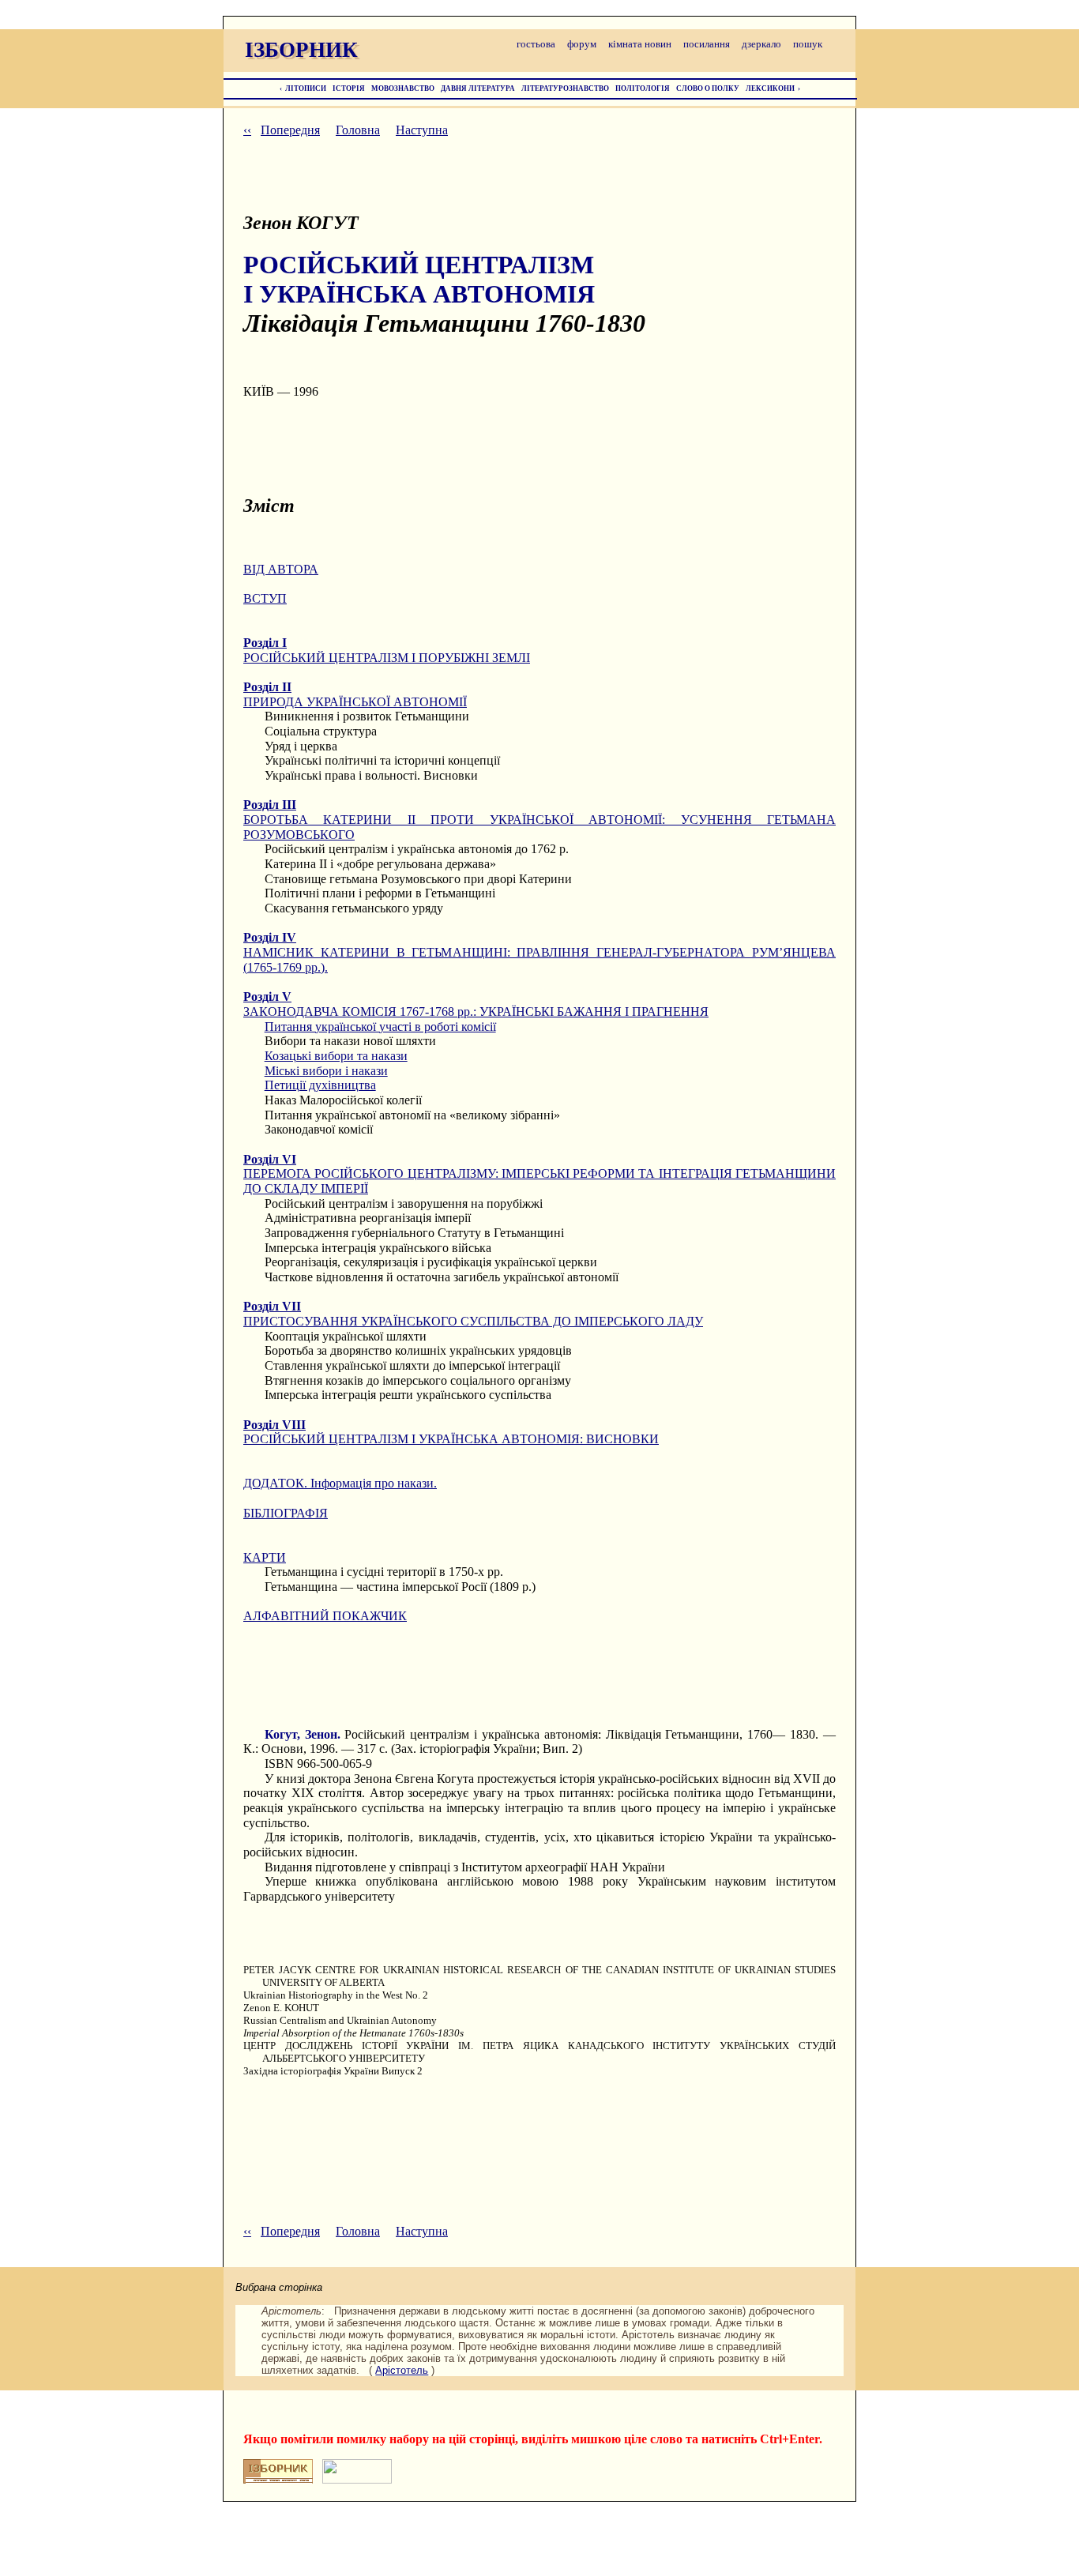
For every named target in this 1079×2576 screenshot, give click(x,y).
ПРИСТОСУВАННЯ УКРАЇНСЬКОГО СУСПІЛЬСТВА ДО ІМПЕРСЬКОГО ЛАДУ (473, 1314)
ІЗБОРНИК (301, 50)
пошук (808, 44)
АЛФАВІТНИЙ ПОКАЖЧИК (325, 1616)
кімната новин (640, 44)
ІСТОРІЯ (349, 88)
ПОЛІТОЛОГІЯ (643, 88)
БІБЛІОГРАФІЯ (286, 1513)
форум (582, 44)
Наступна (422, 130)
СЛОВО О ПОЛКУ (708, 88)
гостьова (536, 44)
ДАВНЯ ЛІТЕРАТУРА (478, 88)
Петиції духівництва (320, 1085)
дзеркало (761, 44)
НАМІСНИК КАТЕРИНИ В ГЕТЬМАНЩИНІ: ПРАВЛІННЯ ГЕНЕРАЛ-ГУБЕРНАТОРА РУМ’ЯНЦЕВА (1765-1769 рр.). (539, 952)
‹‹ (247, 130)
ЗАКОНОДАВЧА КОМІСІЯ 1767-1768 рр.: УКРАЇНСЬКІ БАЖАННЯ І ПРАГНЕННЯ (476, 1004)
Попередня (290, 130)
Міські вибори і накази (326, 1071)
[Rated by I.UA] (357, 2479)
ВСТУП (265, 598)
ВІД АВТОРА (281, 569)
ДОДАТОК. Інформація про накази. (340, 1483)
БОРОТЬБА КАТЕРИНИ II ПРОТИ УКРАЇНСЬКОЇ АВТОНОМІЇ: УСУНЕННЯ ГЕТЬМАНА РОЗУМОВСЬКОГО (539, 819)
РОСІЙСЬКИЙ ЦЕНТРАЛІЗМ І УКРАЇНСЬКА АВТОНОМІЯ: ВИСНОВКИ (451, 1432)
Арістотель (402, 2370)
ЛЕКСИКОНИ (770, 88)
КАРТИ (265, 1557)
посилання (707, 44)
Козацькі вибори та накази (336, 1056)
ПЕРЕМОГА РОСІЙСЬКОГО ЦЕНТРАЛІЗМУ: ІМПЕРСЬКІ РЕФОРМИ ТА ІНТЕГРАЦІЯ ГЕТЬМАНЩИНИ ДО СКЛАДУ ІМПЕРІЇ (539, 1174)
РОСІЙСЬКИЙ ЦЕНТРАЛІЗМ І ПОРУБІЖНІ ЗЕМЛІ (387, 650)
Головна (358, 130)
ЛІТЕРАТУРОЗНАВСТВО (565, 88)
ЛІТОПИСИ (306, 88)
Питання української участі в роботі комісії (380, 1027)
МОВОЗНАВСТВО (403, 88)
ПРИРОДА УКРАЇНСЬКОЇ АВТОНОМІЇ (355, 694)
